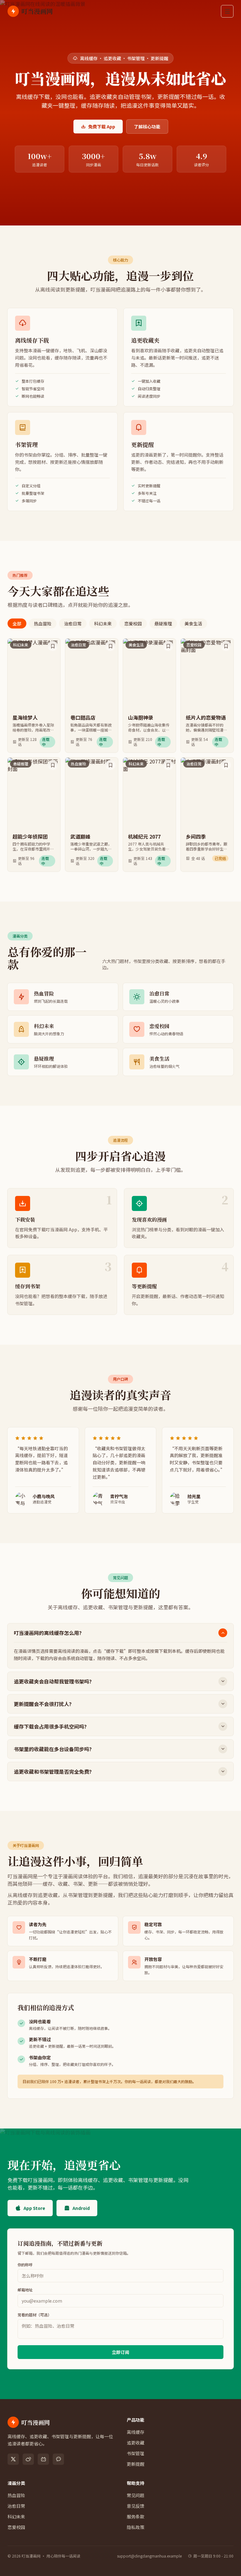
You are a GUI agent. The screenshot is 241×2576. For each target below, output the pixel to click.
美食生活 (193, 623)
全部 (17, 623)
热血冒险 (43, 623)
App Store (34, 2208)
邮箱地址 (25, 2290)
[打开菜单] (227, 11)
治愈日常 (73, 623)
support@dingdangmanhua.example (149, 2556)
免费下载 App (102, 127)
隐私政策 (136, 2527)
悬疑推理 (163, 623)
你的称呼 (25, 2265)
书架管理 (136, 2453)
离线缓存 (136, 2432)
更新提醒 (136, 2464)
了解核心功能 (147, 127)
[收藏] (53, 646)
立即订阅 (120, 2352)
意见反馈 (136, 2506)
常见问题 (136, 2495)
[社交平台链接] (13, 2459)
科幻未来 (103, 623)
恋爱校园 (133, 623)
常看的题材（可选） (35, 2315)
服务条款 (136, 2517)
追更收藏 (136, 2443)
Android (81, 2208)
